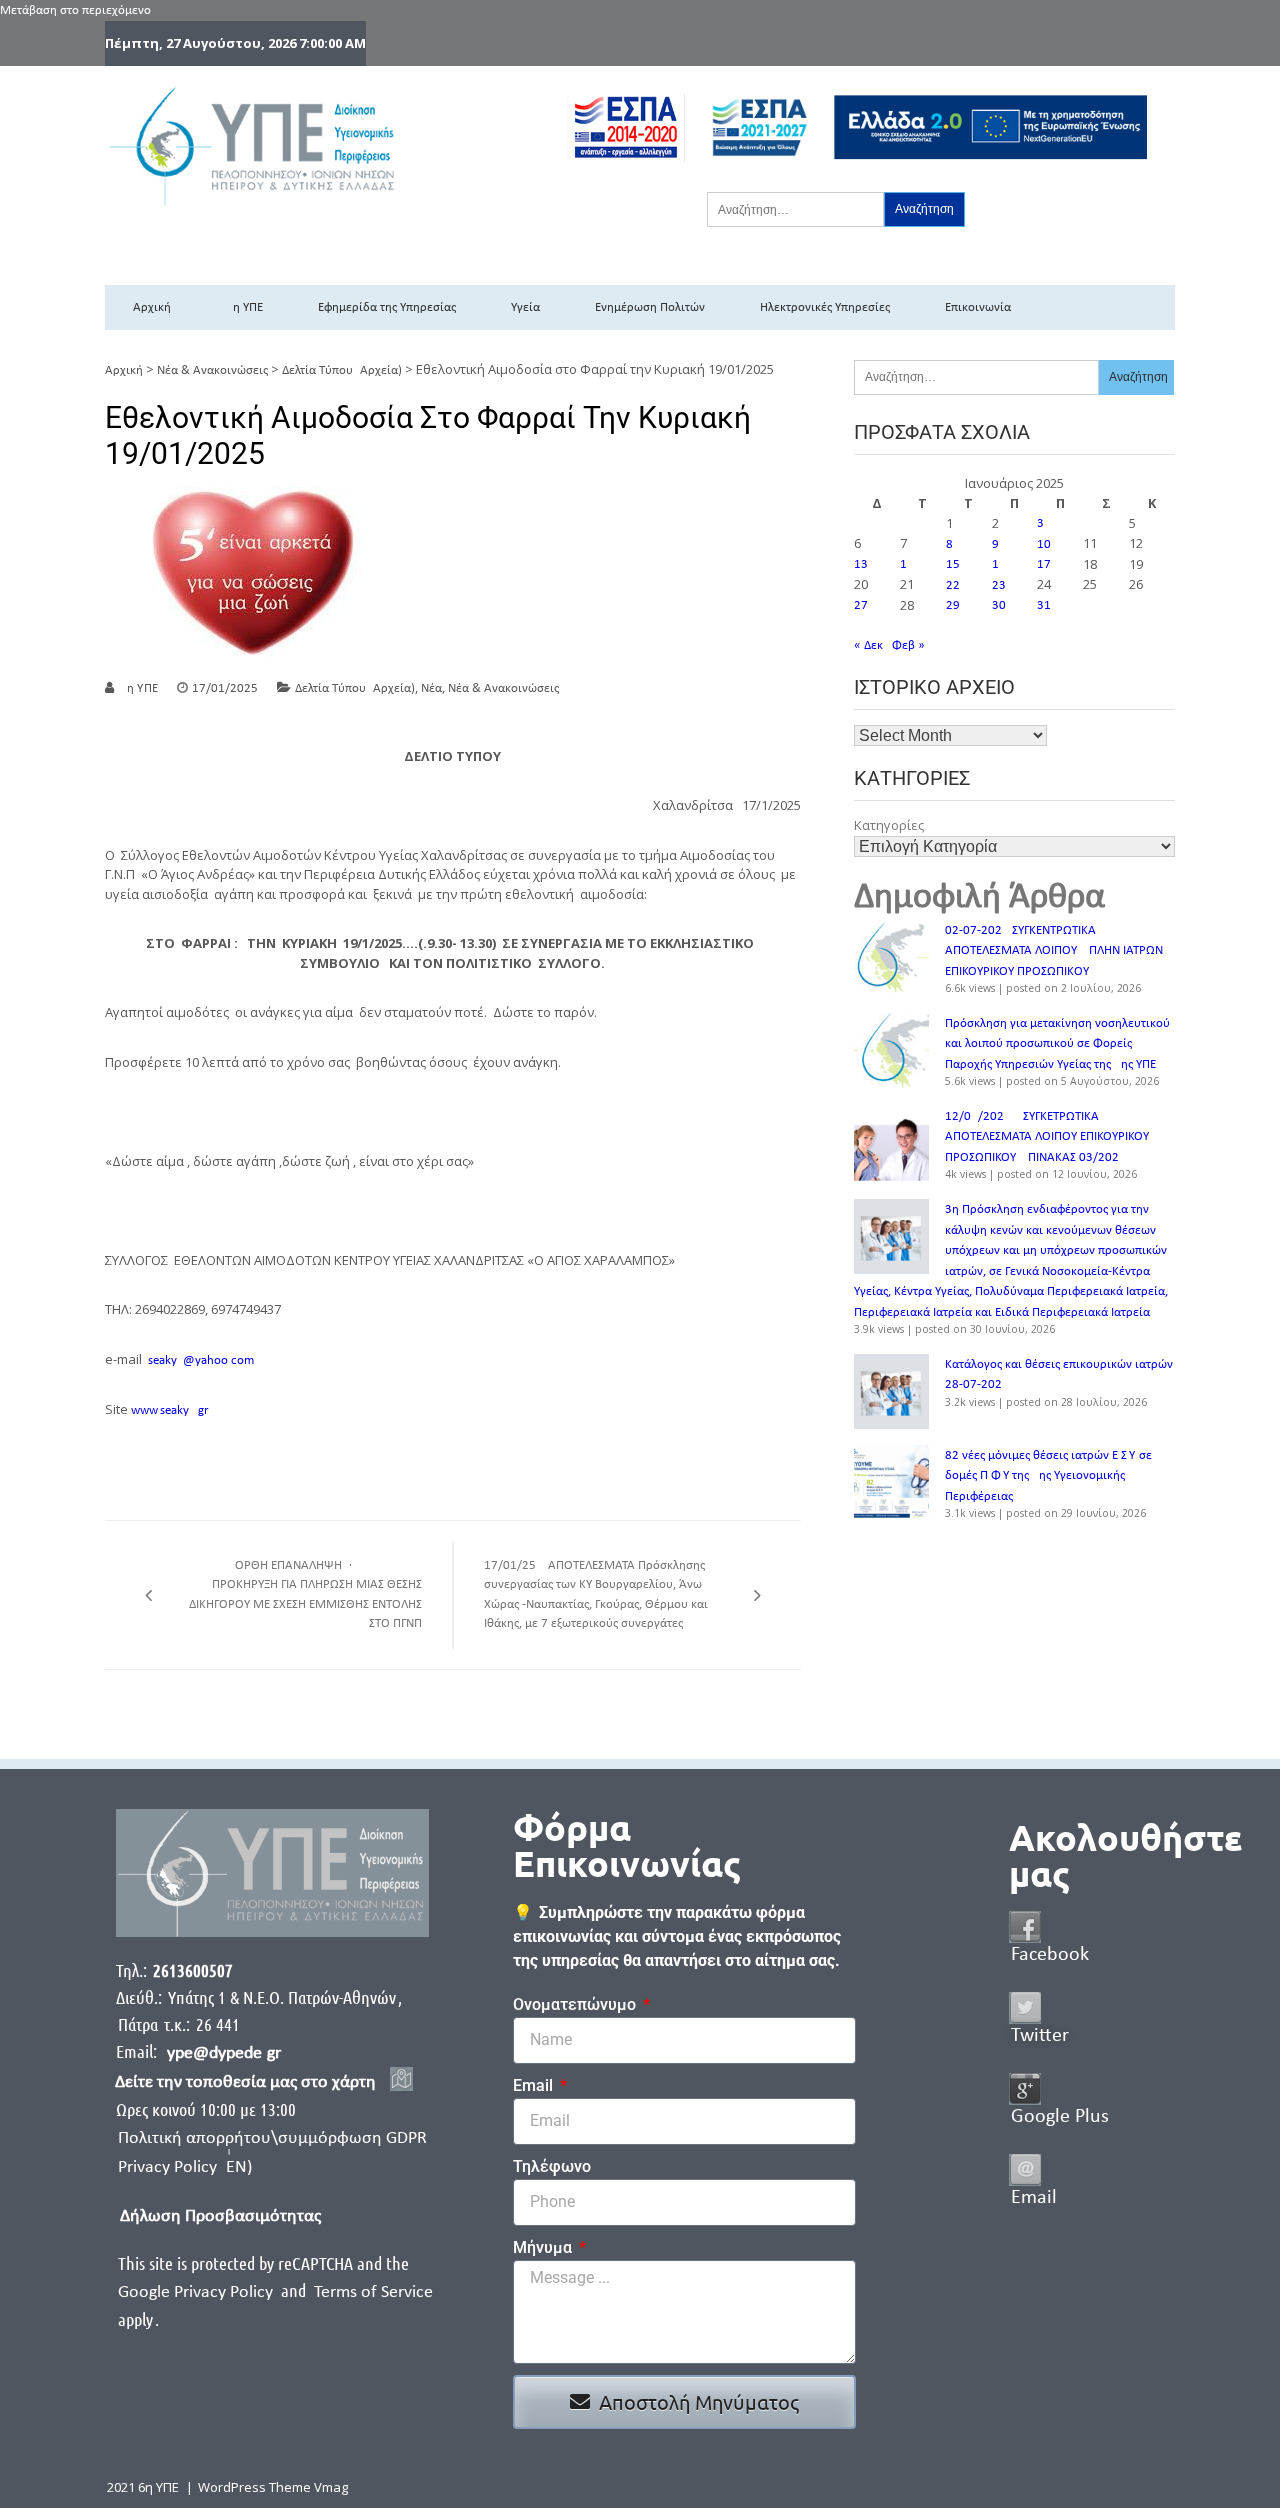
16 (999, 564)
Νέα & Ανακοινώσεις (212, 370)
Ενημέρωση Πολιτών (650, 307)
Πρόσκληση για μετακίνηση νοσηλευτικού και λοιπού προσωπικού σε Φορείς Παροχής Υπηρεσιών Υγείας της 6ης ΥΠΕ (1057, 1044)
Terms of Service (373, 2292)
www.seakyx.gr (170, 1410)
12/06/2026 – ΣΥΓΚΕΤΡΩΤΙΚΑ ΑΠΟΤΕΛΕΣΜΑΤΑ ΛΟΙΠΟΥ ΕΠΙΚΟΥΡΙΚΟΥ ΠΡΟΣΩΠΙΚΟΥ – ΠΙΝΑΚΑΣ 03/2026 (1047, 1137)
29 (953, 605)
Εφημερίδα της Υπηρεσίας (387, 307)
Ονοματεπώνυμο (576, 2004)
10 (1044, 544)
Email (535, 2085)
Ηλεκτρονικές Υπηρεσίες (825, 307)
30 (999, 605)
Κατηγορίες (889, 825)
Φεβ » (908, 645)
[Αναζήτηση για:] (795, 209)
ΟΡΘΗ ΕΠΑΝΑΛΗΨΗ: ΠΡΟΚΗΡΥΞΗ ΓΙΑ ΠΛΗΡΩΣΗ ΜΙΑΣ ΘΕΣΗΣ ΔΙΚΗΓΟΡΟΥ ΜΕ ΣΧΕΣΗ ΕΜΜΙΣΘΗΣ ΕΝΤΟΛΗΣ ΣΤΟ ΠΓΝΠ (305, 1595)
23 (999, 585)
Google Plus (1060, 2117)
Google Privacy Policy (197, 2292)
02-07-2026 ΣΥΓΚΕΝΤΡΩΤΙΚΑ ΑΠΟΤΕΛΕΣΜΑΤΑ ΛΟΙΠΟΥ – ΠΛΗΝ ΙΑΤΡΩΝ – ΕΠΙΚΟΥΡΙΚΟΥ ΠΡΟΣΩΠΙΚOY (1058, 951)
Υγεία (525, 307)
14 (907, 564)
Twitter (1040, 2036)
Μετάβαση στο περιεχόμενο (75, 10)
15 (953, 564)
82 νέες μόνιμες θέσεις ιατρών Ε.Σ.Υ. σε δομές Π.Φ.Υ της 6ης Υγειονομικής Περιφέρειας (1048, 1476)
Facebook (1050, 1955)
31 (1044, 605)
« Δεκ (868, 645)
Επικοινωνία (978, 307)
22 (953, 585)
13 (861, 564)
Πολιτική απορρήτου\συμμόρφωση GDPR (272, 2138)
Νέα (431, 688)
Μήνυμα (544, 2247)
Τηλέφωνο (552, 2166)
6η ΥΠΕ (244, 307)
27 (861, 605)
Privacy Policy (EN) (185, 2167)
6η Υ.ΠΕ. (140, 688)
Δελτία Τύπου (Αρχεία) (342, 370)
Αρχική (152, 307)
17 (1044, 564)
